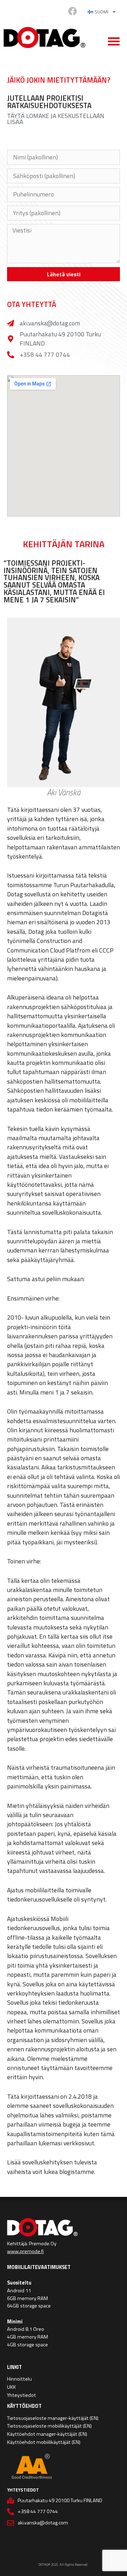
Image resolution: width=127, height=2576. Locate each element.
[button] (114, 41)
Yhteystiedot (22, 2395)
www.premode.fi (25, 2251)
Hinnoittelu (19, 2379)
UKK (11, 2387)
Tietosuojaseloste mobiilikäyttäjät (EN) (49, 2426)
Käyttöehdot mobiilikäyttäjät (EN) (44, 2442)
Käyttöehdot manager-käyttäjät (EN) (47, 2434)
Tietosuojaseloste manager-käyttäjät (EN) (53, 2418)
